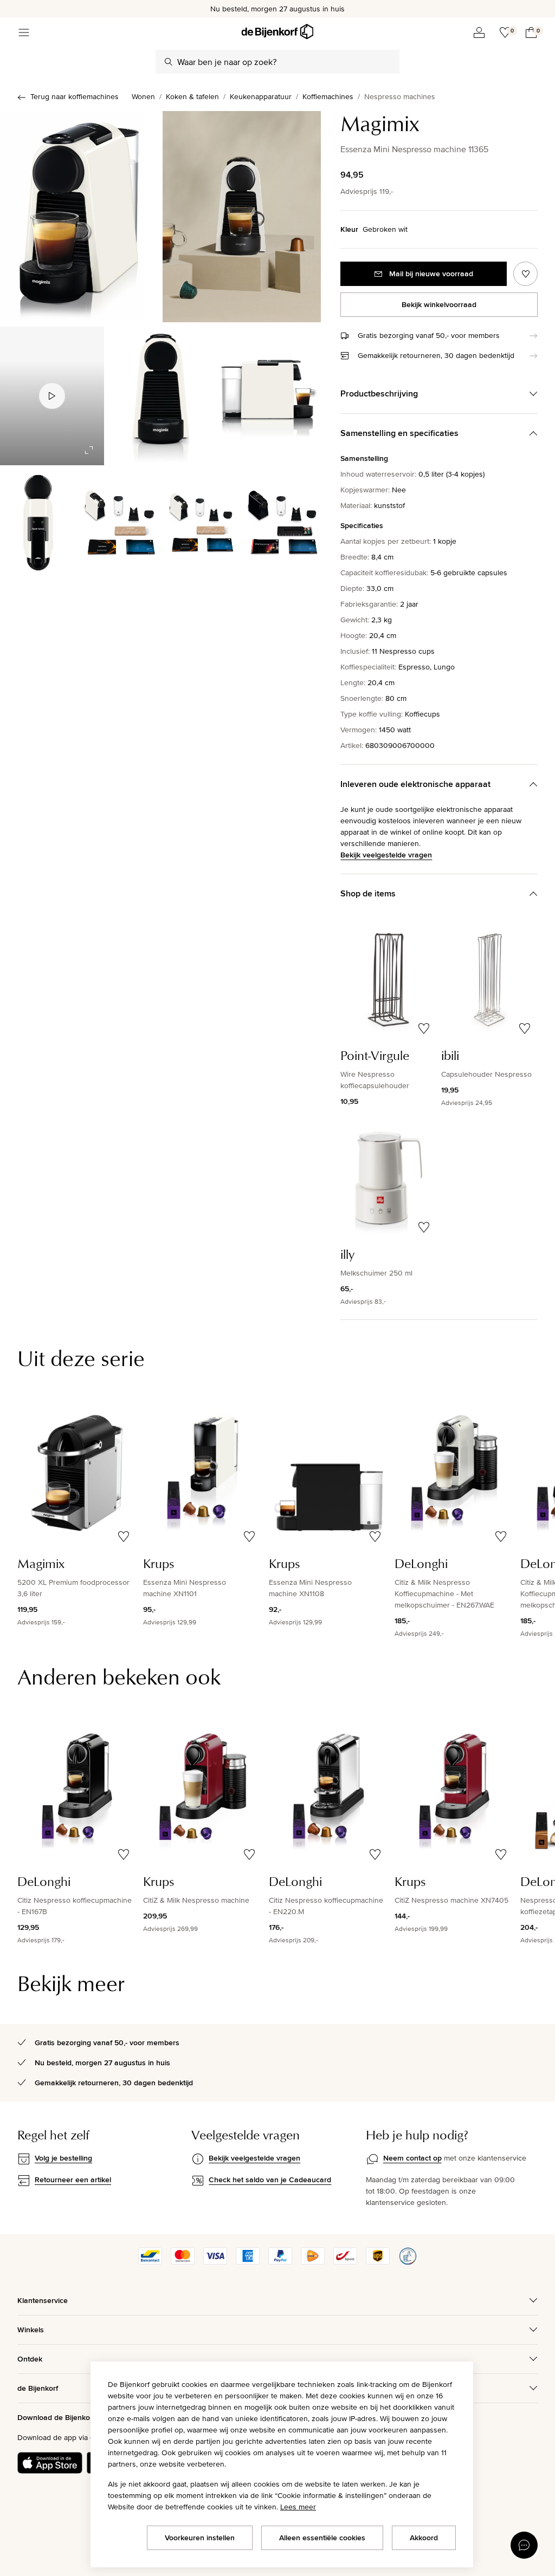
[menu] (24, 32)
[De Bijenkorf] (277, 32)
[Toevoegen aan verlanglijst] (525, 274)
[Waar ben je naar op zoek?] (169, 62)
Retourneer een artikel (73, 2180)
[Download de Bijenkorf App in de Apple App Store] (50, 2463)
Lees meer (298, 2507)
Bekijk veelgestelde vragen (386, 855)
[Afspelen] (52, 396)
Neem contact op (412, 2158)
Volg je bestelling (63, 2158)
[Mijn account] (479, 32)
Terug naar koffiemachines (75, 96)
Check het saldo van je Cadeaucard (270, 2180)
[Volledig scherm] (89, 450)
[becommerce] (408, 2262)
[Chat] (524, 2545)
